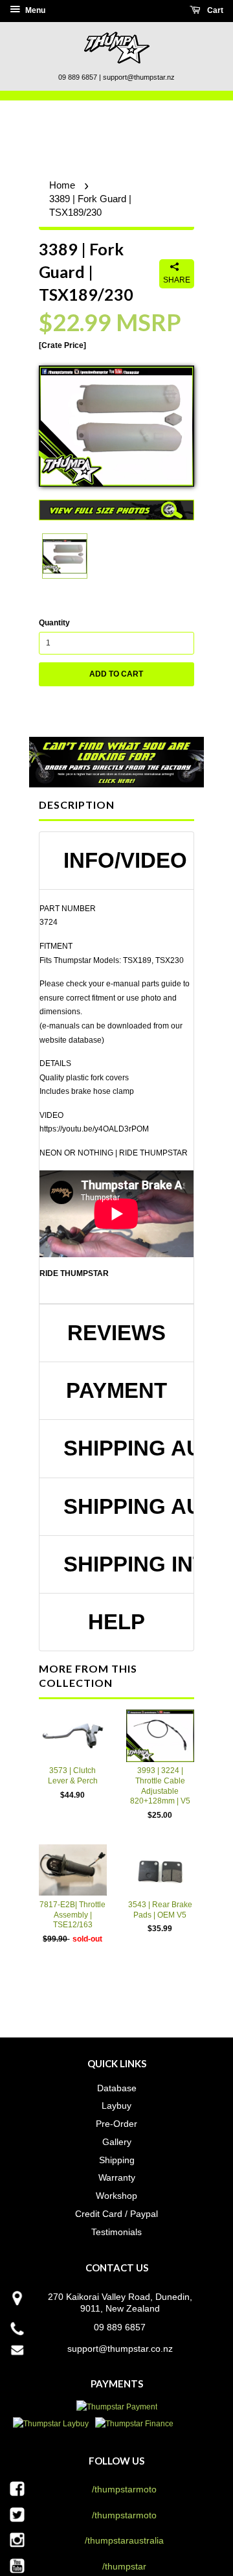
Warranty (117, 2177)
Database (117, 2088)
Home (62, 185)
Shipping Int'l (122, 1564)
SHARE (177, 280)
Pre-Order (116, 2124)
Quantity (54, 623)
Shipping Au (122, 1448)
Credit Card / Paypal (116, 2214)
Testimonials (116, 2232)
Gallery (117, 2142)
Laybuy (116, 2106)
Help (116, 1622)
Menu (34, 10)
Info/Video (122, 861)
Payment (116, 1391)
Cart (214, 10)
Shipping (117, 2160)
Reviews (116, 1333)
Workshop (116, 2196)
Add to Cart (116, 674)
